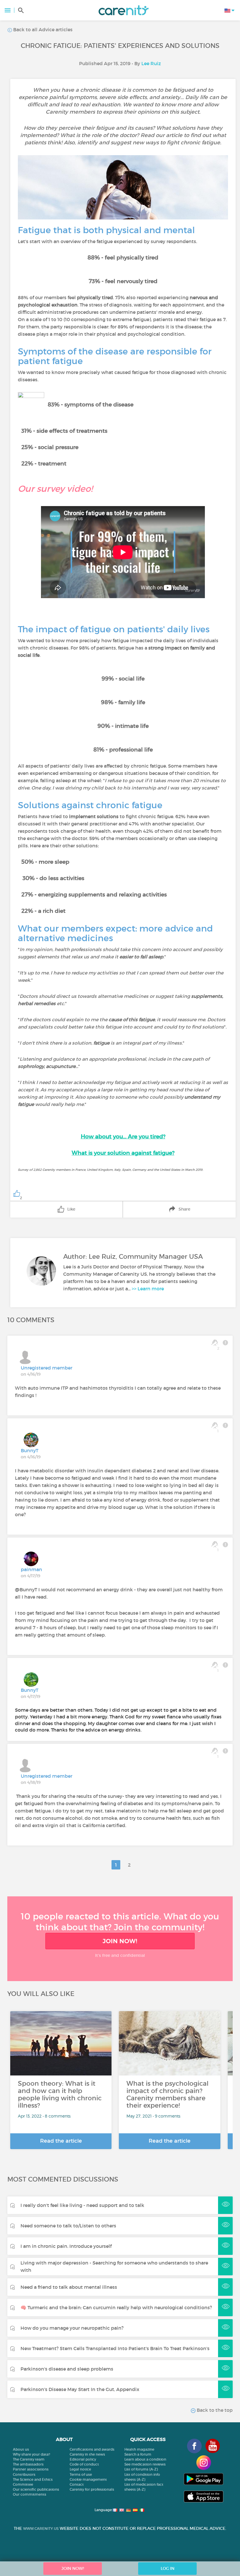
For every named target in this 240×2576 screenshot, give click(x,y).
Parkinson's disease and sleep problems (67, 2369)
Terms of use (81, 2474)
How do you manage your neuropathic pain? (72, 2328)
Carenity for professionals (92, 2489)
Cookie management (88, 2479)
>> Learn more (148, 1289)
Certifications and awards (92, 2449)
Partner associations (31, 2469)
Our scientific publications (36, 2489)
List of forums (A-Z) (141, 2469)
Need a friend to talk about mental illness (69, 2287)
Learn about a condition (145, 2459)
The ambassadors (28, 2464)
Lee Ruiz (151, 63)
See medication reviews (145, 2464)
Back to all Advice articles (42, 30)
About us (21, 2449)
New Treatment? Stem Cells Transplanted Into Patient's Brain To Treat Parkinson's (115, 2348)
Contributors (24, 2474)
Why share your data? (31, 2454)
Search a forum (138, 2454)
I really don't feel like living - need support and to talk (82, 2205)
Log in (168, 2568)
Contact (77, 2484)
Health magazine (139, 2449)
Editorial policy (83, 2459)
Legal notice (80, 2469)
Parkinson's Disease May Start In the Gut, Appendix (80, 2389)
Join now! (120, 1941)
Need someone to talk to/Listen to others (68, 2226)
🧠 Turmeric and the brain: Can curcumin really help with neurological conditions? (116, 2307)
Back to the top (214, 2410)
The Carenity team (29, 2459)
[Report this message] (225, 1343)
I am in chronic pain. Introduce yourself (66, 2246)
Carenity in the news (87, 2454)
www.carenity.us (41, 2529)
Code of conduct (84, 2464)
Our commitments (30, 2494)
